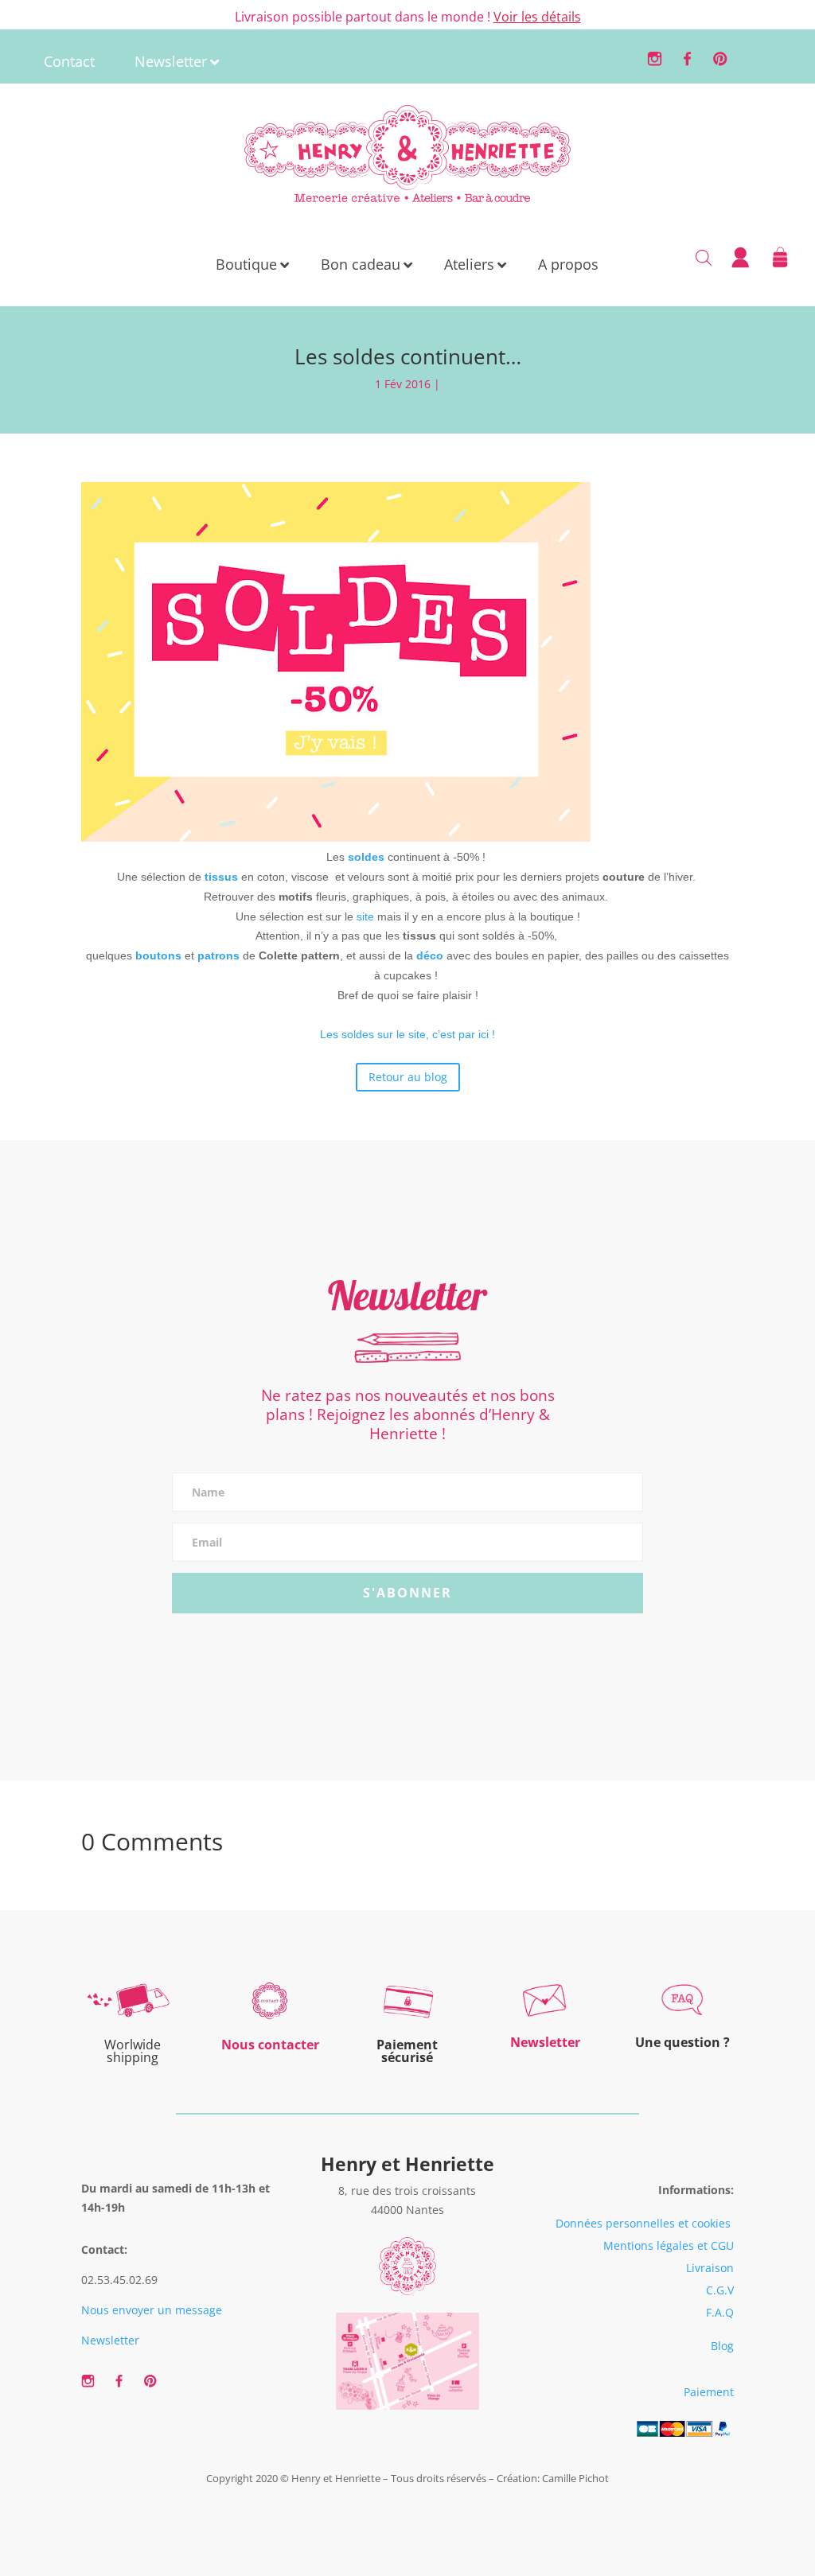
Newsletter (110, 2340)
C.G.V (720, 2290)
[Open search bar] (704, 256)
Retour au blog (408, 1077)
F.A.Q (720, 2312)
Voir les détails (537, 17)
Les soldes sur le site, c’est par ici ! (407, 1034)
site (367, 916)
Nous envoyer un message (152, 2310)
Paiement (709, 2392)
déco (431, 955)
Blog (722, 2346)
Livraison (710, 2268)
